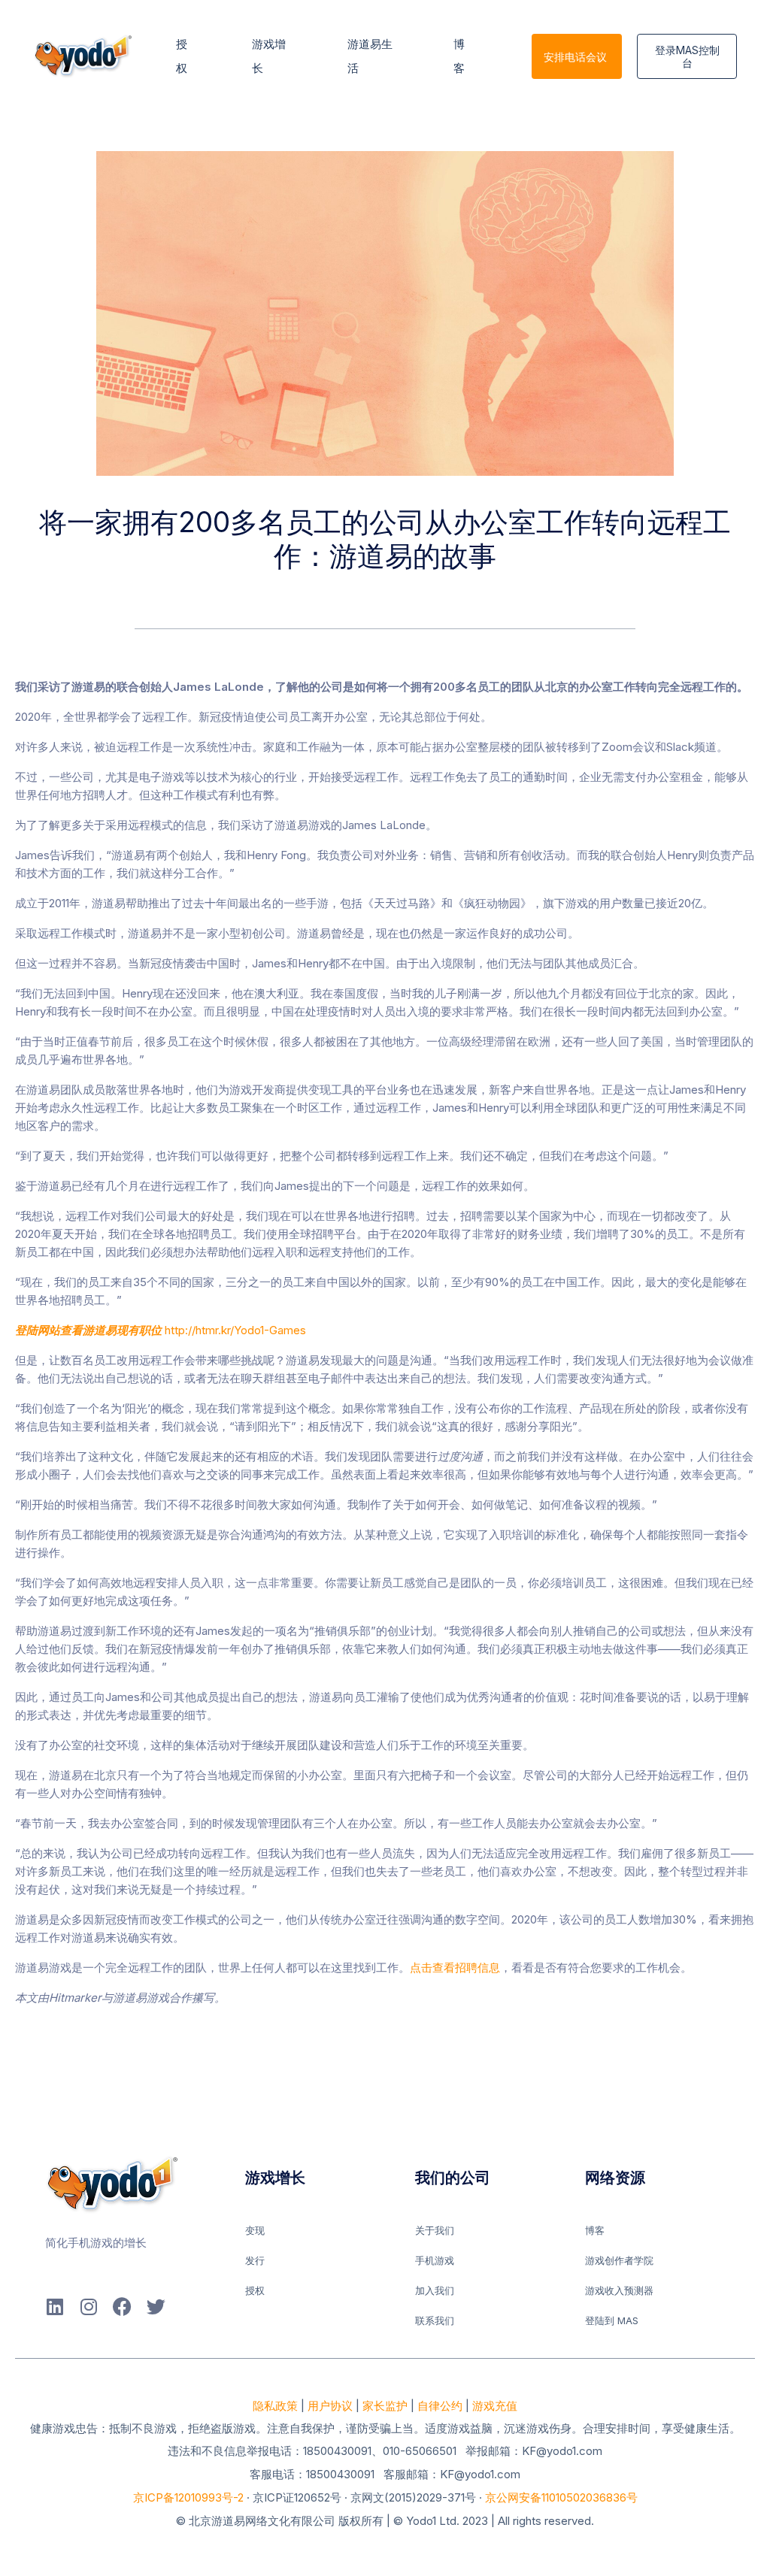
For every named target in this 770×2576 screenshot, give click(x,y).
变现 (255, 2230)
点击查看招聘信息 (455, 1968)
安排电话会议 (575, 57)
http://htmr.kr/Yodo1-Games (161, 1330)
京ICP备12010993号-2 (188, 2497)
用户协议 (330, 2406)
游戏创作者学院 (619, 2260)
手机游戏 (435, 2260)
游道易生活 (370, 56)
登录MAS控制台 (687, 56)
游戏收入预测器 (619, 2290)
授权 (183, 56)
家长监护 (385, 2406)
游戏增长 (269, 56)
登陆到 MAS (612, 2320)
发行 (255, 2260)
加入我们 (435, 2290)
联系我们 (435, 2320)
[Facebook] (122, 2307)
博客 (461, 56)
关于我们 (435, 2230)
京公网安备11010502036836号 (561, 2497)
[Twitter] (156, 2307)
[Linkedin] (55, 2307)
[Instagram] (88, 2307)
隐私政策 (275, 2406)
